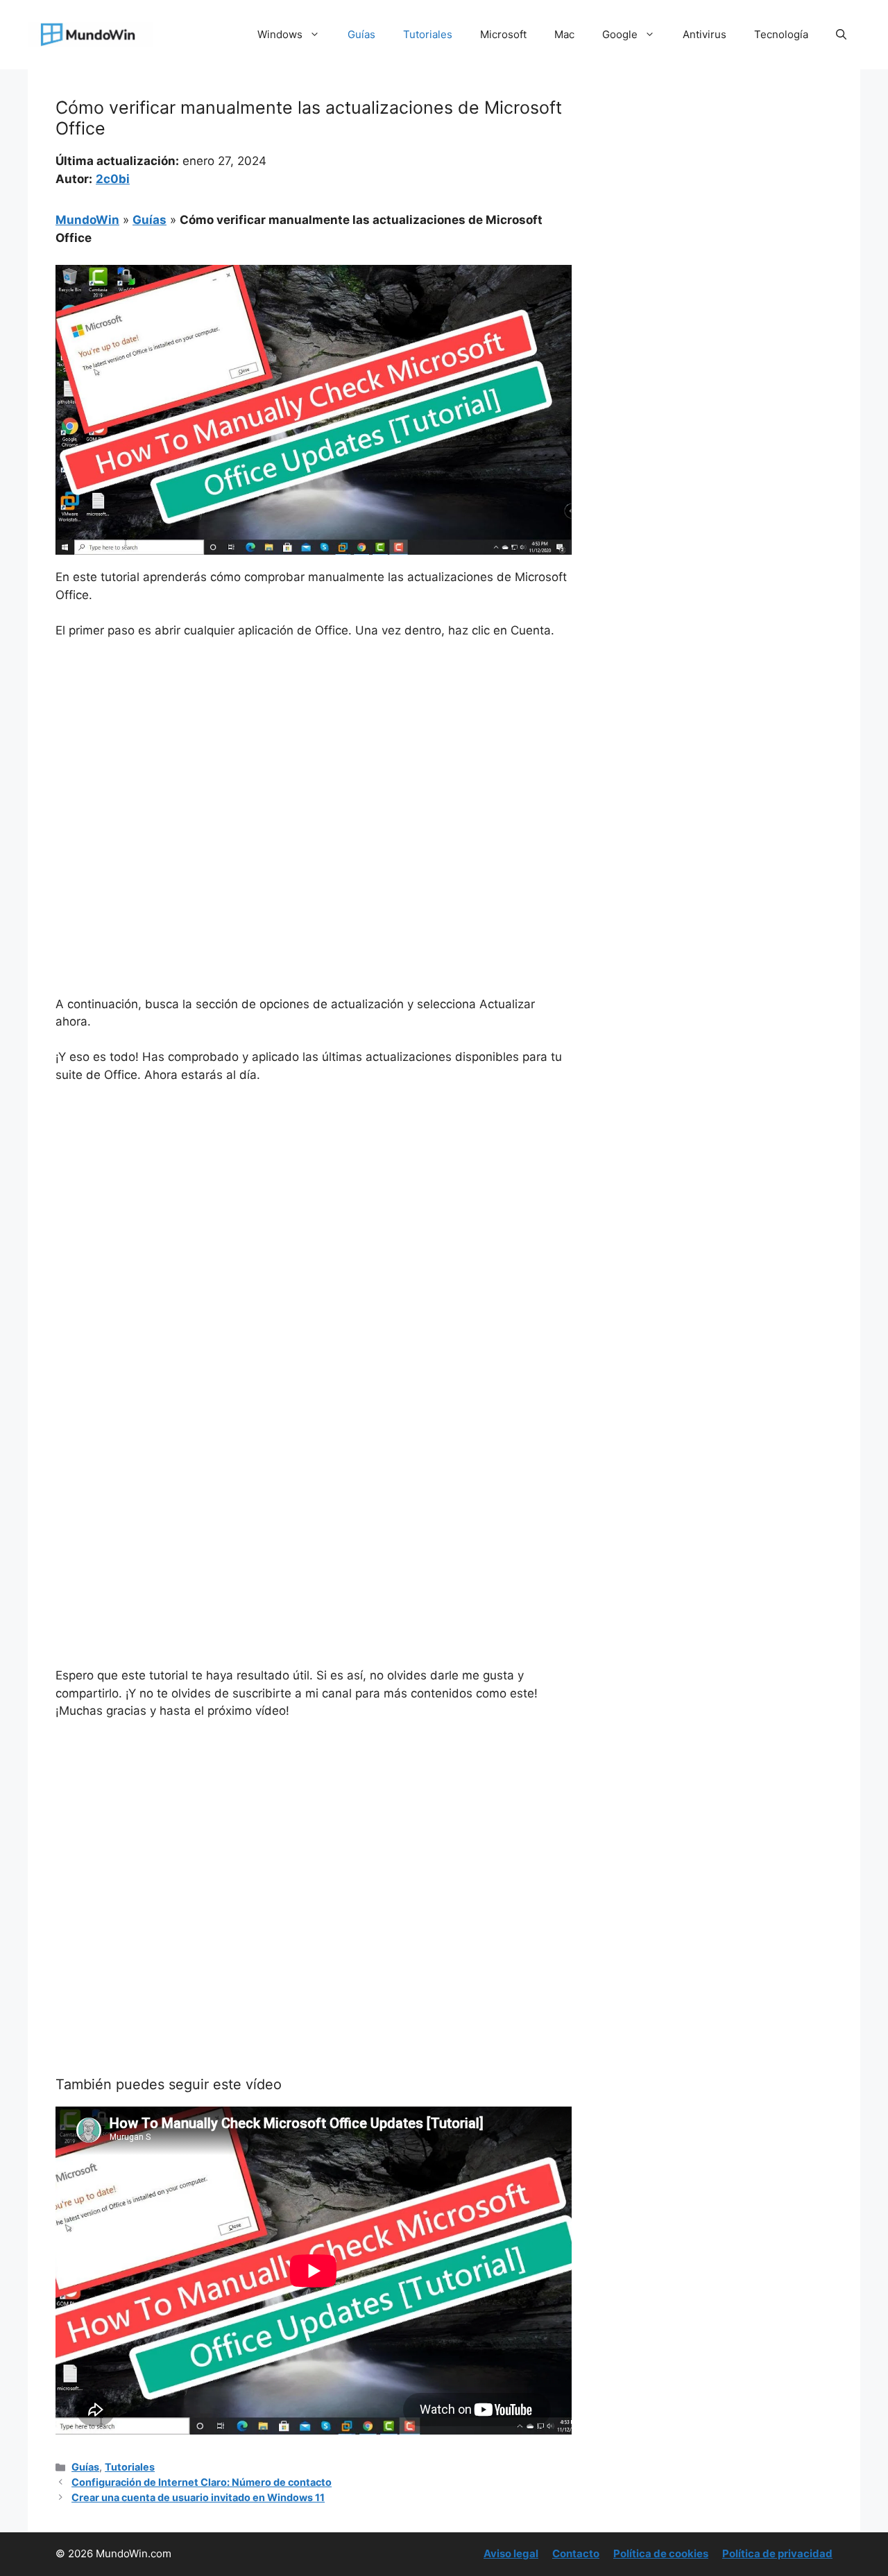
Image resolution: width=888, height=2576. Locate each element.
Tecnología (781, 34)
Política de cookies (661, 2553)
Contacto (576, 2553)
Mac (564, 34)
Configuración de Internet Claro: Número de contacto (202, 2482)
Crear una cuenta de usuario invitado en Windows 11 (198, 2497)
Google (620, 34)
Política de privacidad (777, 2553)
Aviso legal (511, 2553)
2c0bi (113, 179)
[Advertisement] (314, 754)
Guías (361, 34)
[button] (841, 35)
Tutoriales (428, 34)
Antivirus (705, 34)
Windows (280, 34)
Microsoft (503, 34)
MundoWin (87, 220)
